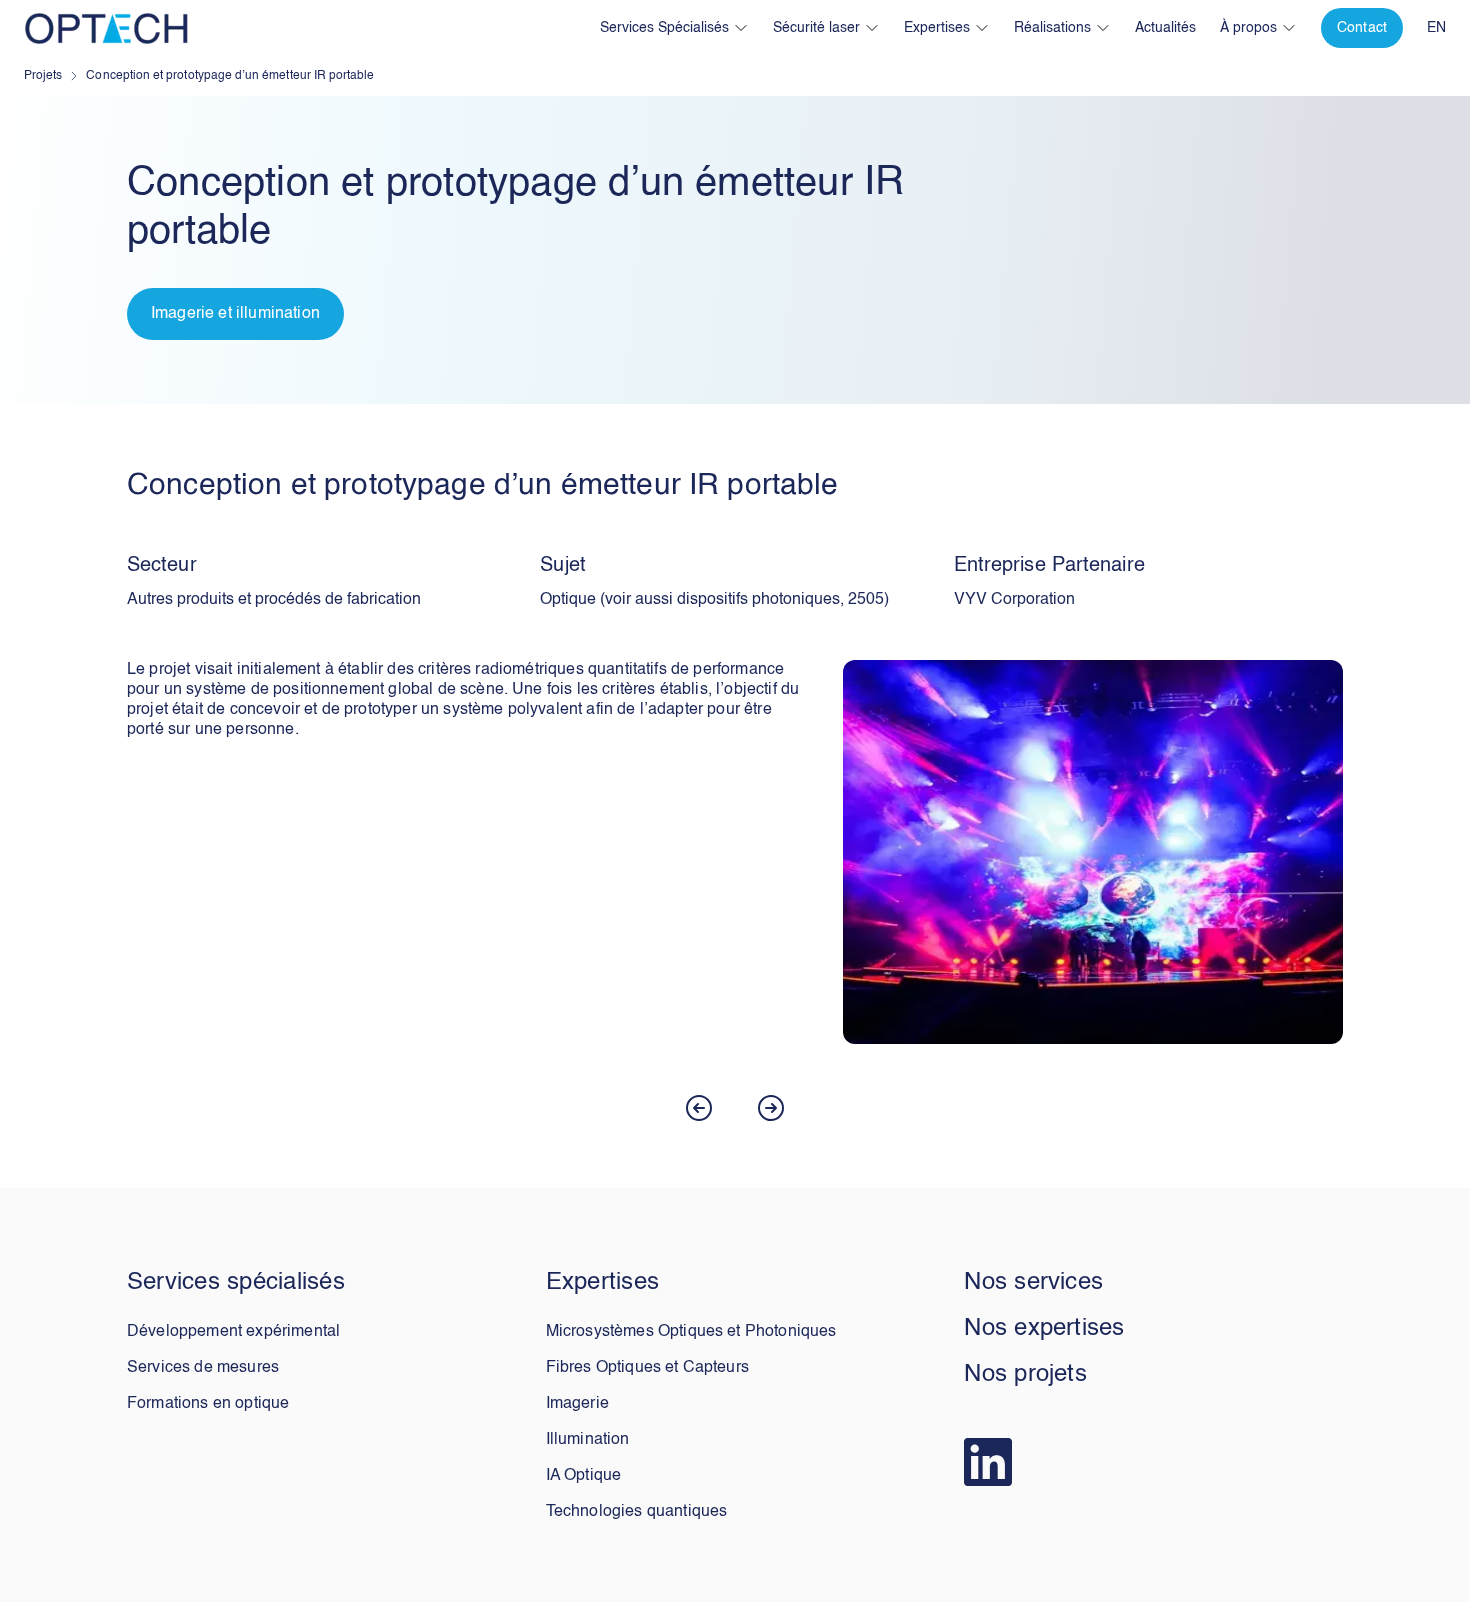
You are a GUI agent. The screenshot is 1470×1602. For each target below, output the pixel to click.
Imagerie (577, 1404)
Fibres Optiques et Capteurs (647, 1368)
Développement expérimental (233, 1332)
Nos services (1033, 1283)
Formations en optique (208, 1404)
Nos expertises (1044, 1329)
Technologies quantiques (637, 1512)
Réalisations (1052, 28)
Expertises (937, 28)
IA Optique (584, 1476)
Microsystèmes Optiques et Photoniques (691, 1332)
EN (1436, 28)
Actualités (1165, 28)
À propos (1248, 28)
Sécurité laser (816, 28)
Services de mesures (203, 1368)
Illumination (588, 1440)
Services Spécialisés (664, 28)
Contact (1362, 28)
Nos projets (1025, 1375)
